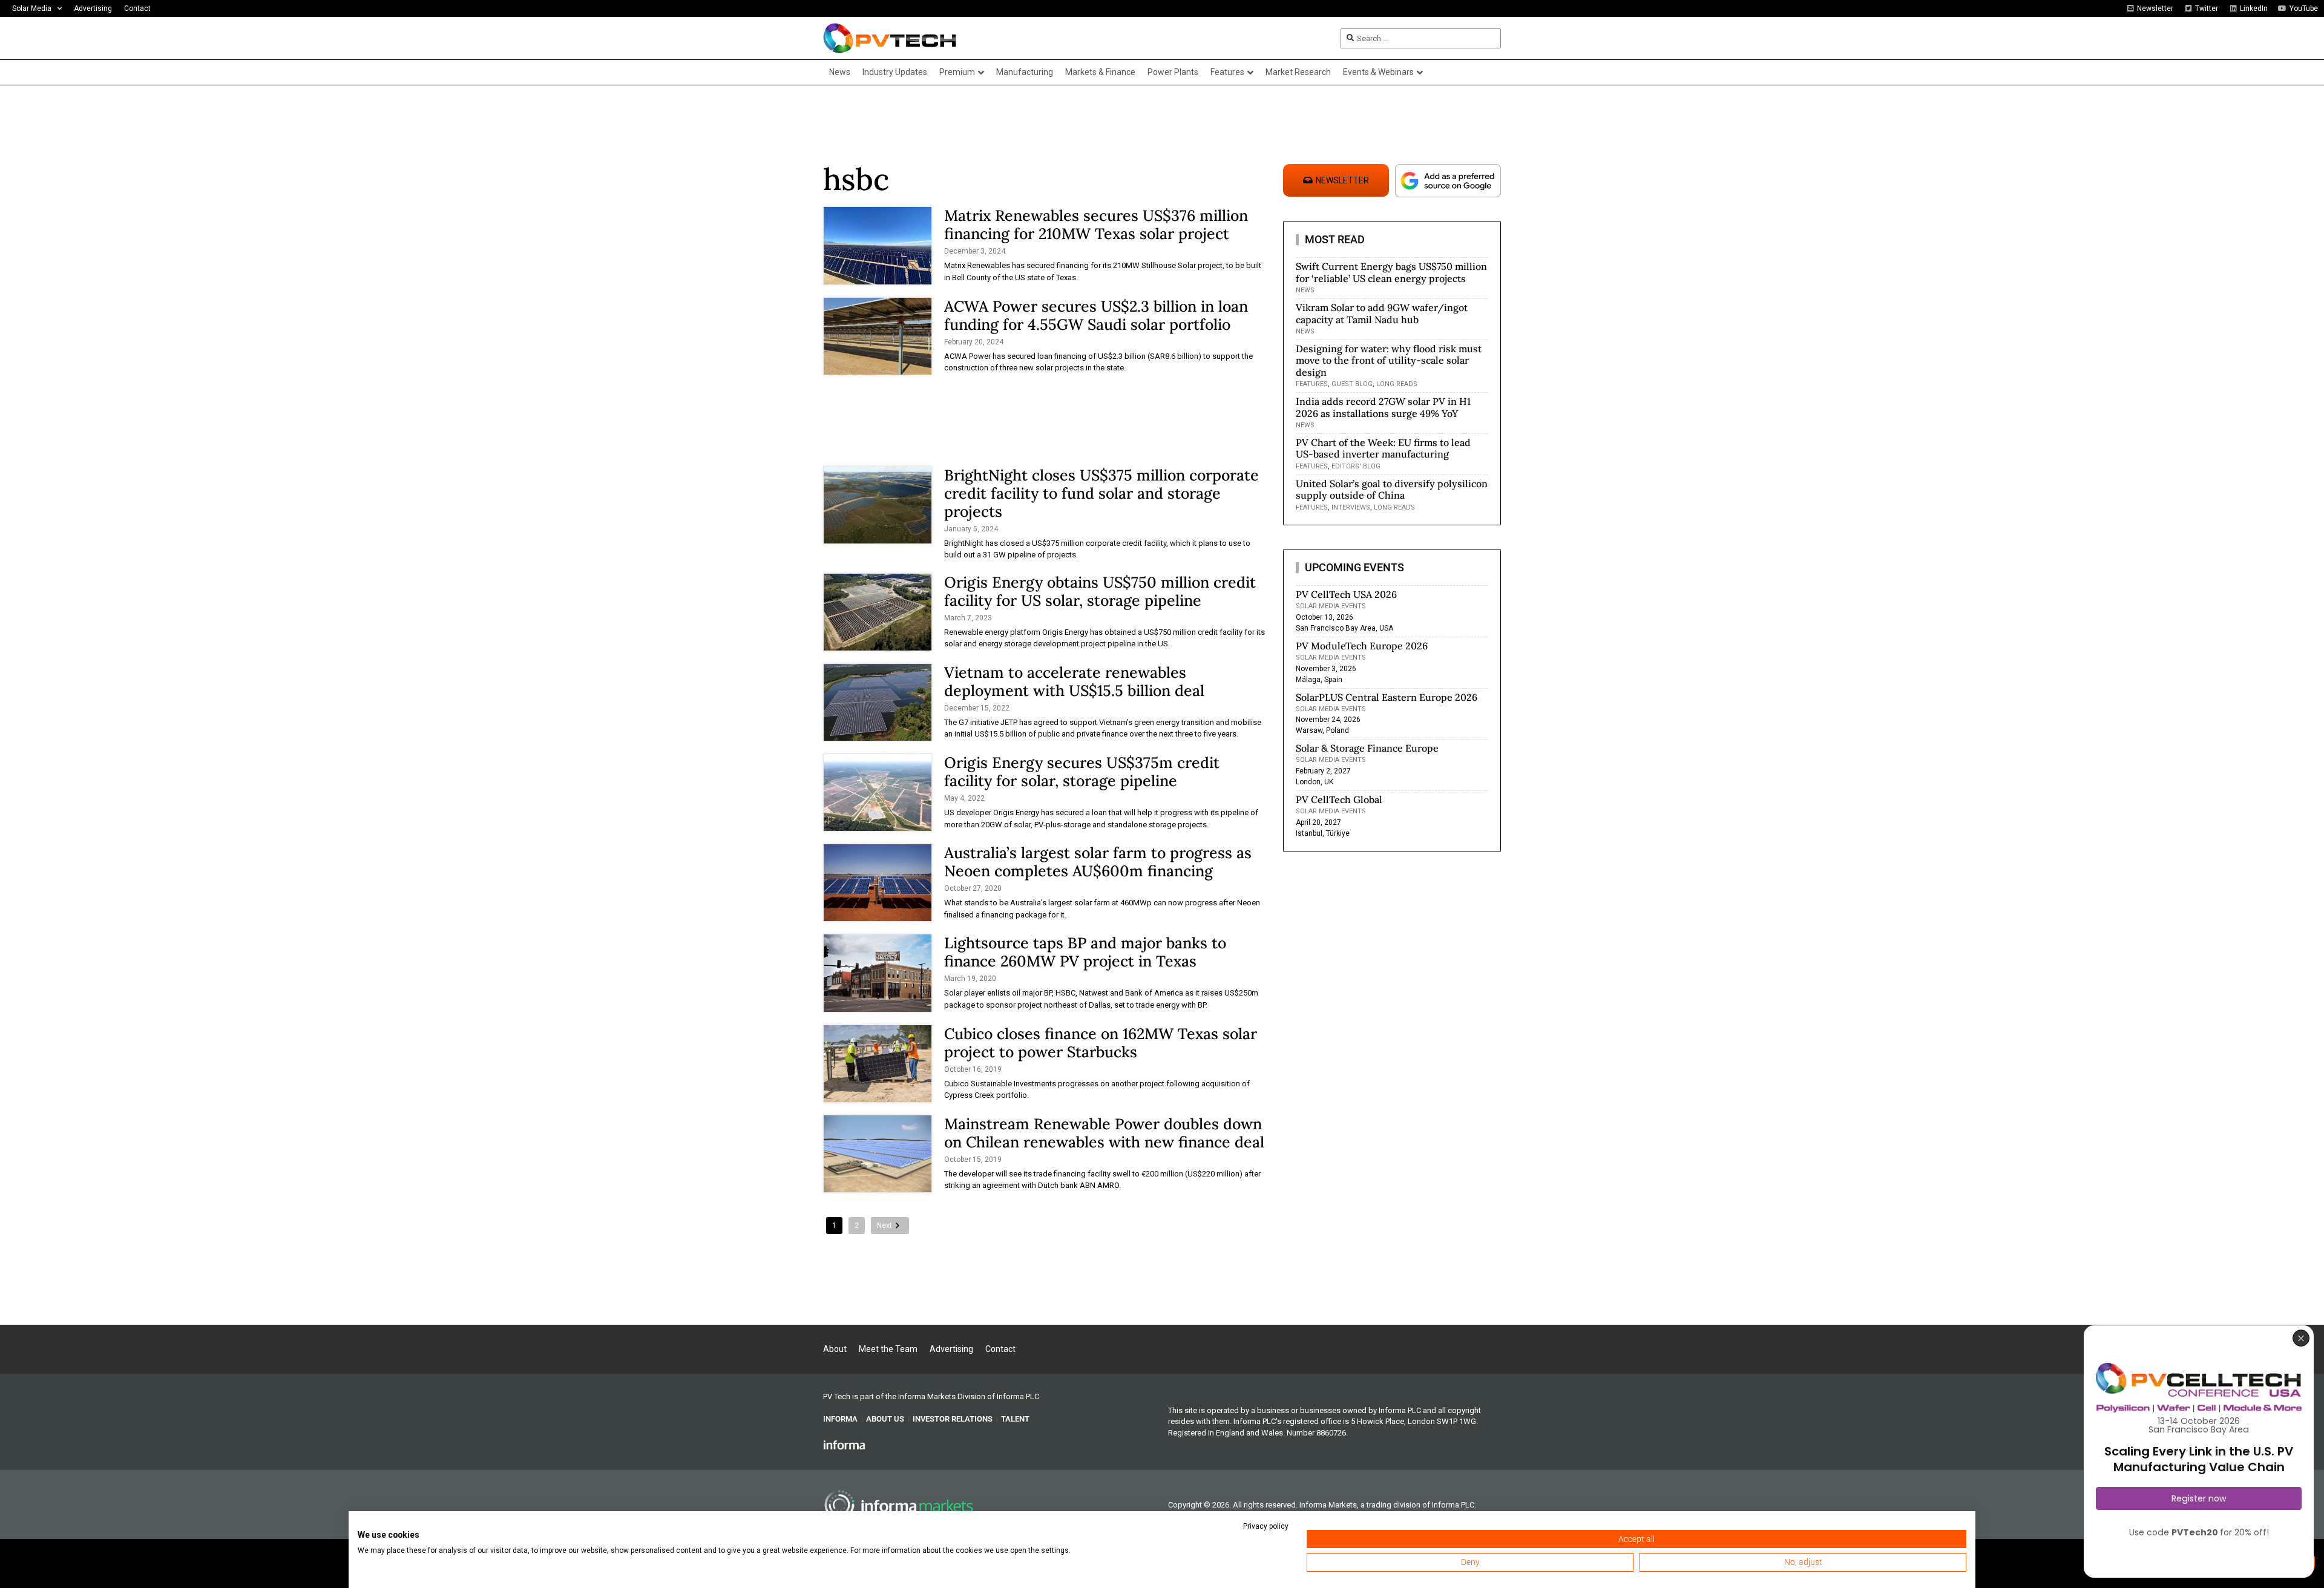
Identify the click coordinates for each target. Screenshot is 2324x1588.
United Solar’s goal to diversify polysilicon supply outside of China (1392, 489)
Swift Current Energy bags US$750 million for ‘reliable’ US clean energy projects (1391, 272)
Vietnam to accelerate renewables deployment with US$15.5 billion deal (1074, 681)
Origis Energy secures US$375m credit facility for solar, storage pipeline (1082, 772)
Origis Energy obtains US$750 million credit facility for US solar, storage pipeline (1100, 591)
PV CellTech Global (1339, 799)
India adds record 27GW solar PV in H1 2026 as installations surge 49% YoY (1383, 407)
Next (885, 1225)
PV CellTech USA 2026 (1346, 594)
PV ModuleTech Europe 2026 (1362, 646)
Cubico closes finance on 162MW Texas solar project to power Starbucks (1101, 1043)
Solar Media (32, 8)
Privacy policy (1266, 1526)
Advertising (93, 8)
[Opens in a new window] (844, 1445)
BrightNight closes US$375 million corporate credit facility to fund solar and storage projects (1101, 493)
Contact (137, 8)
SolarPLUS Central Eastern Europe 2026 (1387, 697)
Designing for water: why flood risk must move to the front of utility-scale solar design (1389, 360)
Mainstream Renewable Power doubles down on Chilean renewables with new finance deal (1104, 1133)
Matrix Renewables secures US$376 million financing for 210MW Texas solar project (1096, 225)
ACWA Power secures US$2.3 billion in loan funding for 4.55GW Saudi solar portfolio (1096, 315)
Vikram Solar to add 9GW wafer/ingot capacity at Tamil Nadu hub (1382, 313)
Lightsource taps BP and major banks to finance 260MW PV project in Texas (1085, 952)
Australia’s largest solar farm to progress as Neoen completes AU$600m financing (1098, 862)
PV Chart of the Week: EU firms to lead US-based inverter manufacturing (1383, 448)
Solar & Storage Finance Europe (1367, 748)
